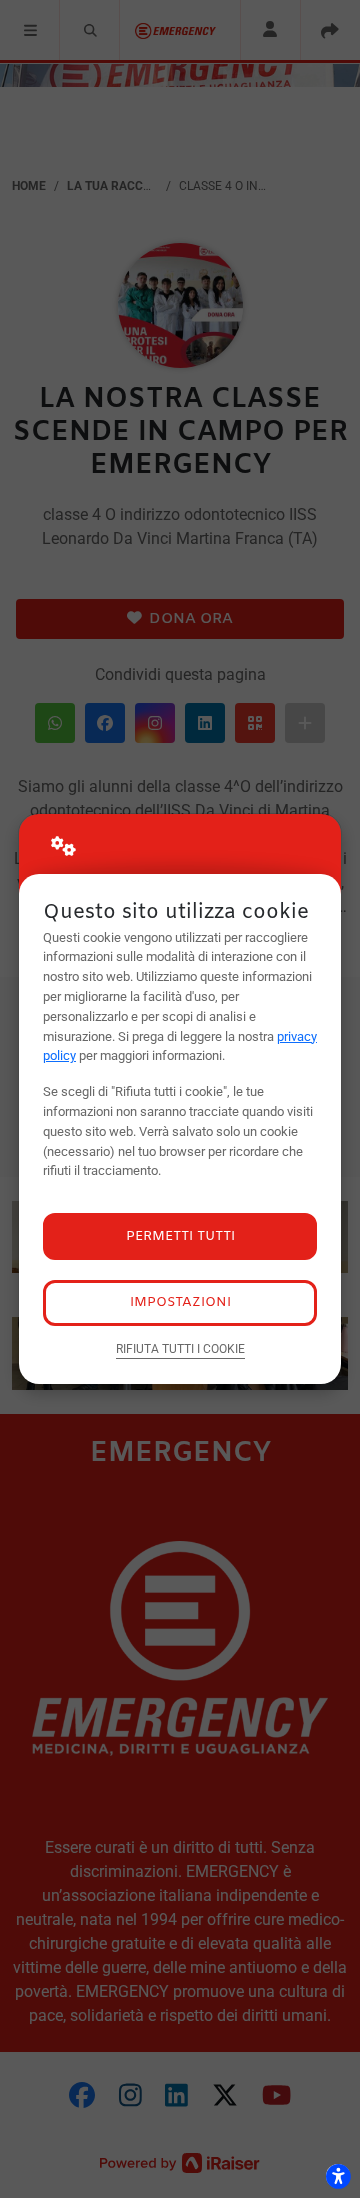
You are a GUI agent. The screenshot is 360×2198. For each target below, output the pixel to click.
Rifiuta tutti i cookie (180, 1349)
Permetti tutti (180, 1236)
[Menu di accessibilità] (338, 2176)
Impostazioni (180, 1302)
